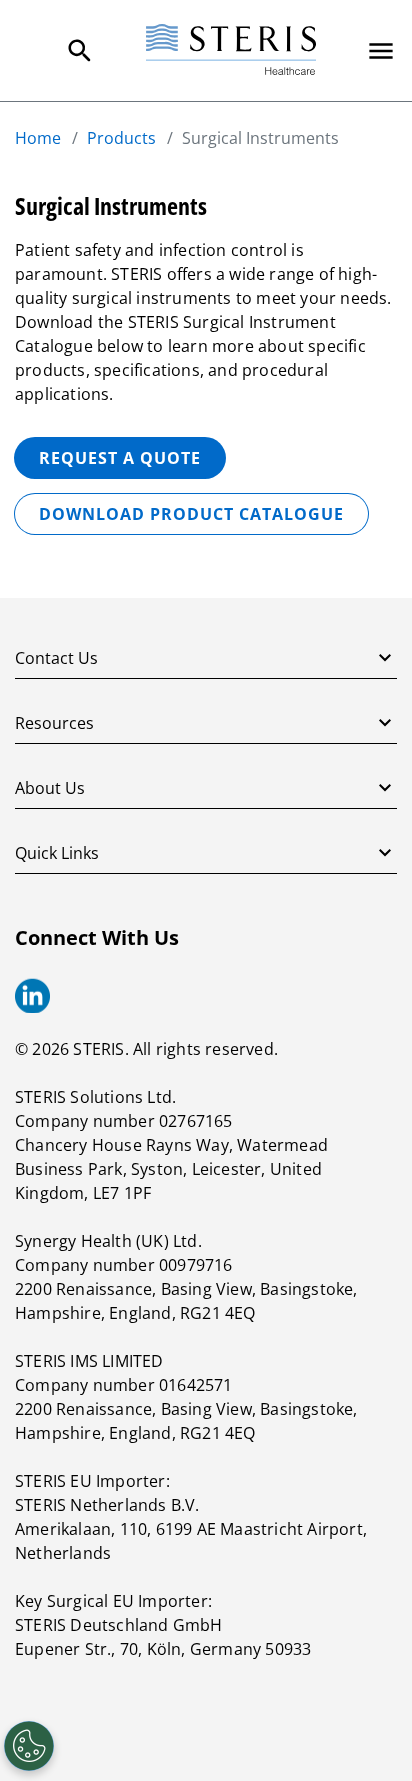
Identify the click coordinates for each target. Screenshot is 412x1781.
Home (38, 138)
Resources (54, 723)
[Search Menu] (80, 51)
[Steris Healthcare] (231, 50)
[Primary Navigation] (381, 51)
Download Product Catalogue (191, 514)
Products (121, 138)
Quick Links (57, 853)
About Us (50, 788)
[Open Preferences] (29, 1746)
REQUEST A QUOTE (120, 458)
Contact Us (56, 658)
